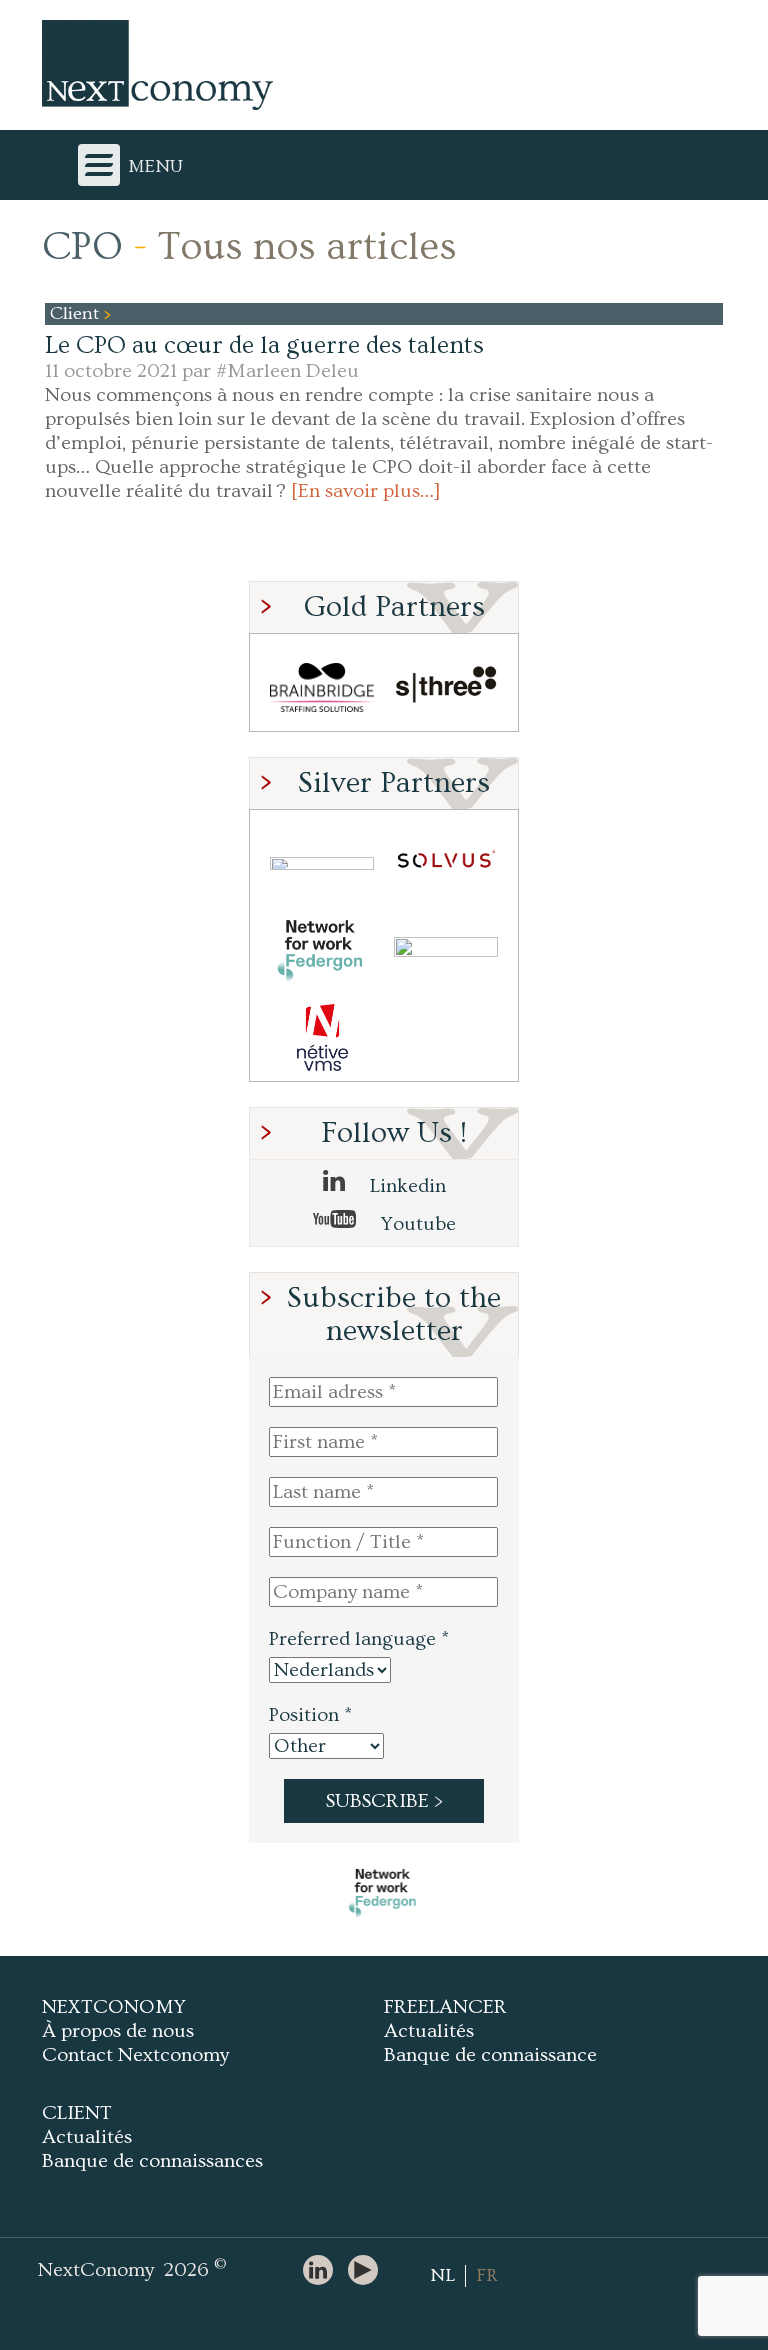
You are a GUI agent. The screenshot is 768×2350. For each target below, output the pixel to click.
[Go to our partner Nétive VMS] (322, 1037)
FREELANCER (445, 2007)
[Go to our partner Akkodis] (322, 863)
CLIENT (77, 2113)
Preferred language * (359, 1639)
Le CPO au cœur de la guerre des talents (264, 345)
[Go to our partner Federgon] (322, 950)
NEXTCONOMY (114, 2007)
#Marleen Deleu (287, 371)
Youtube (416, 1224)
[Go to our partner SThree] (446, 687)
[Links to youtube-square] (368, 2271)
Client (77, 313)
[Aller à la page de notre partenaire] (384, 1893)
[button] (322, 687)
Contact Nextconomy (135, 2055)
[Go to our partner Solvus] (446, 863)
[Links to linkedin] (323, 2271)
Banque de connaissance (490, 2055)
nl (442, 2275)
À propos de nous (118, 2031)
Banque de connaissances (152, 2161)
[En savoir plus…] (366, 491)
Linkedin (405, 1186)
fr (487, 2275)
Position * (310, 1715)
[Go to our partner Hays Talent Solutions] (446, 950)
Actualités (429, 2031)
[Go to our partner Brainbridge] (322, 687)
